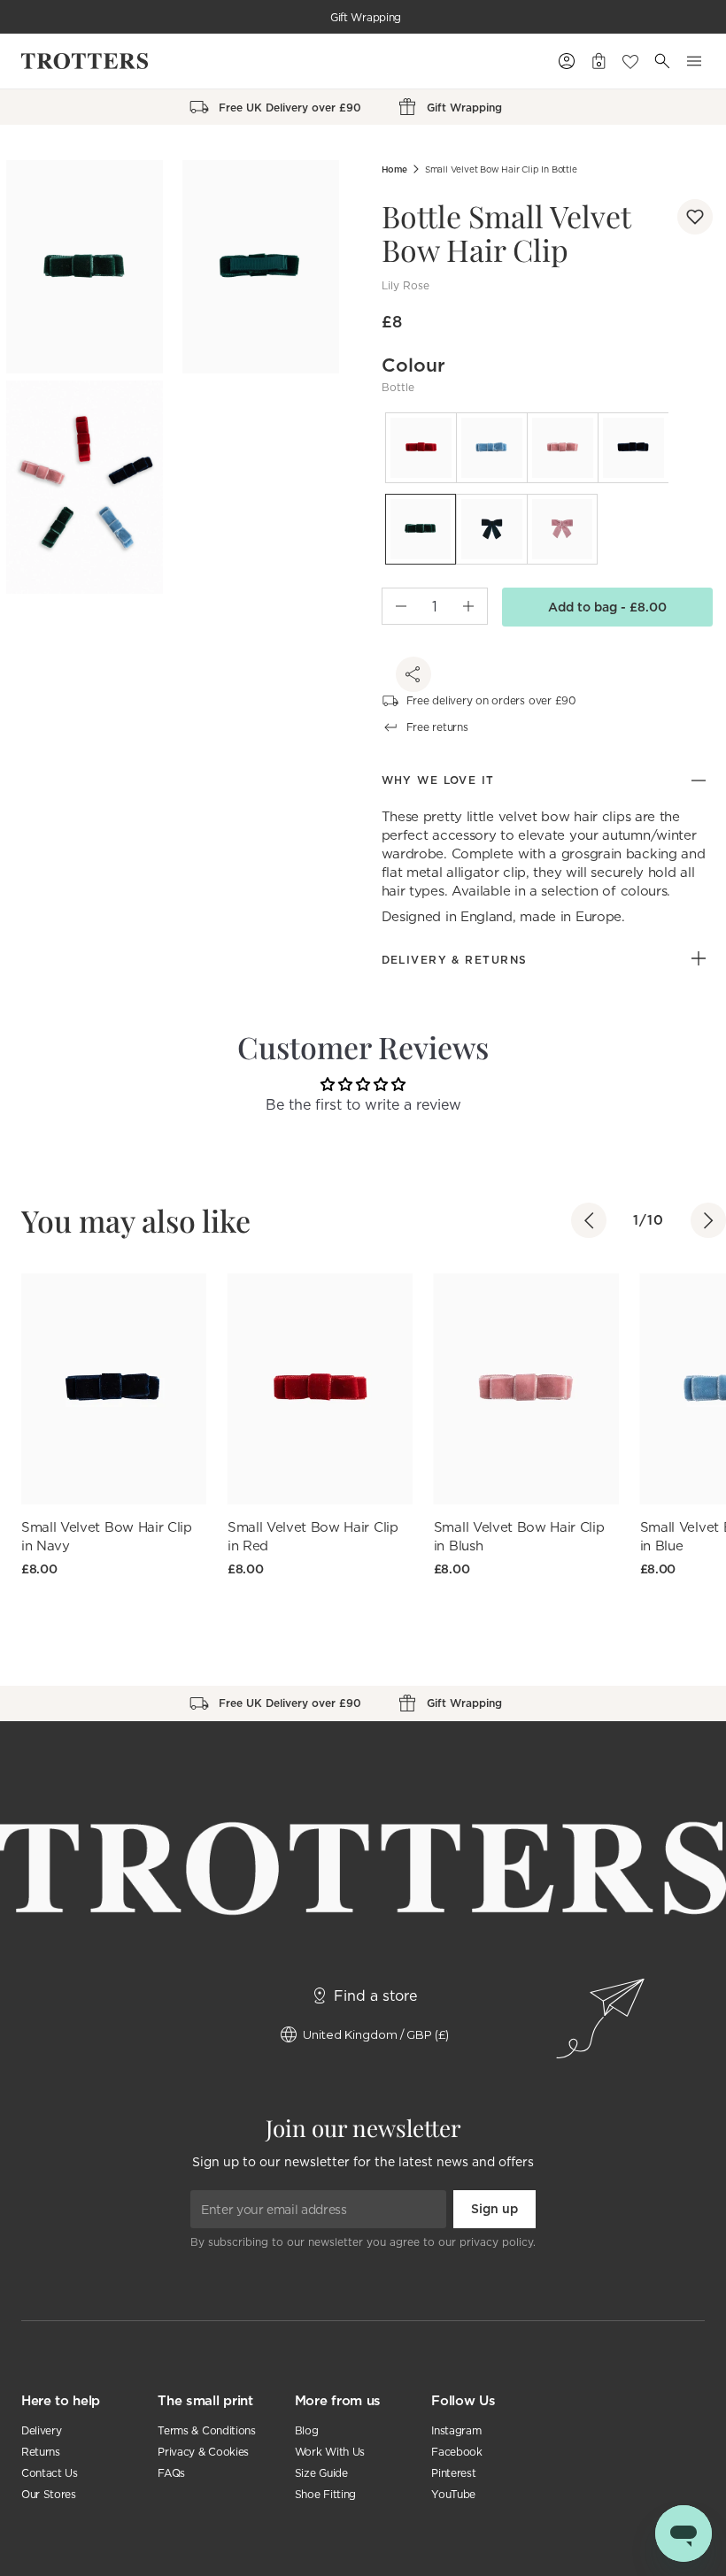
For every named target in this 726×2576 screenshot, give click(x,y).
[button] (695, 217)
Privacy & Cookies (203, 2452)
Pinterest (453, 2473)
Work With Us (330, 2452)
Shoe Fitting (325, 2494)
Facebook (456, 2452)
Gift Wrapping (366, 17)
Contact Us (50, 2473)
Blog (307, 2430)
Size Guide (321, 2473)
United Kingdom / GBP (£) (376, 2034)
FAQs (171, 2473)
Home (394, 169)
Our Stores (49, 2494)
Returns (41, 2452)
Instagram (456, 2430)
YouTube (453, 2494)
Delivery (41, 2430)
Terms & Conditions (206, 2430)
